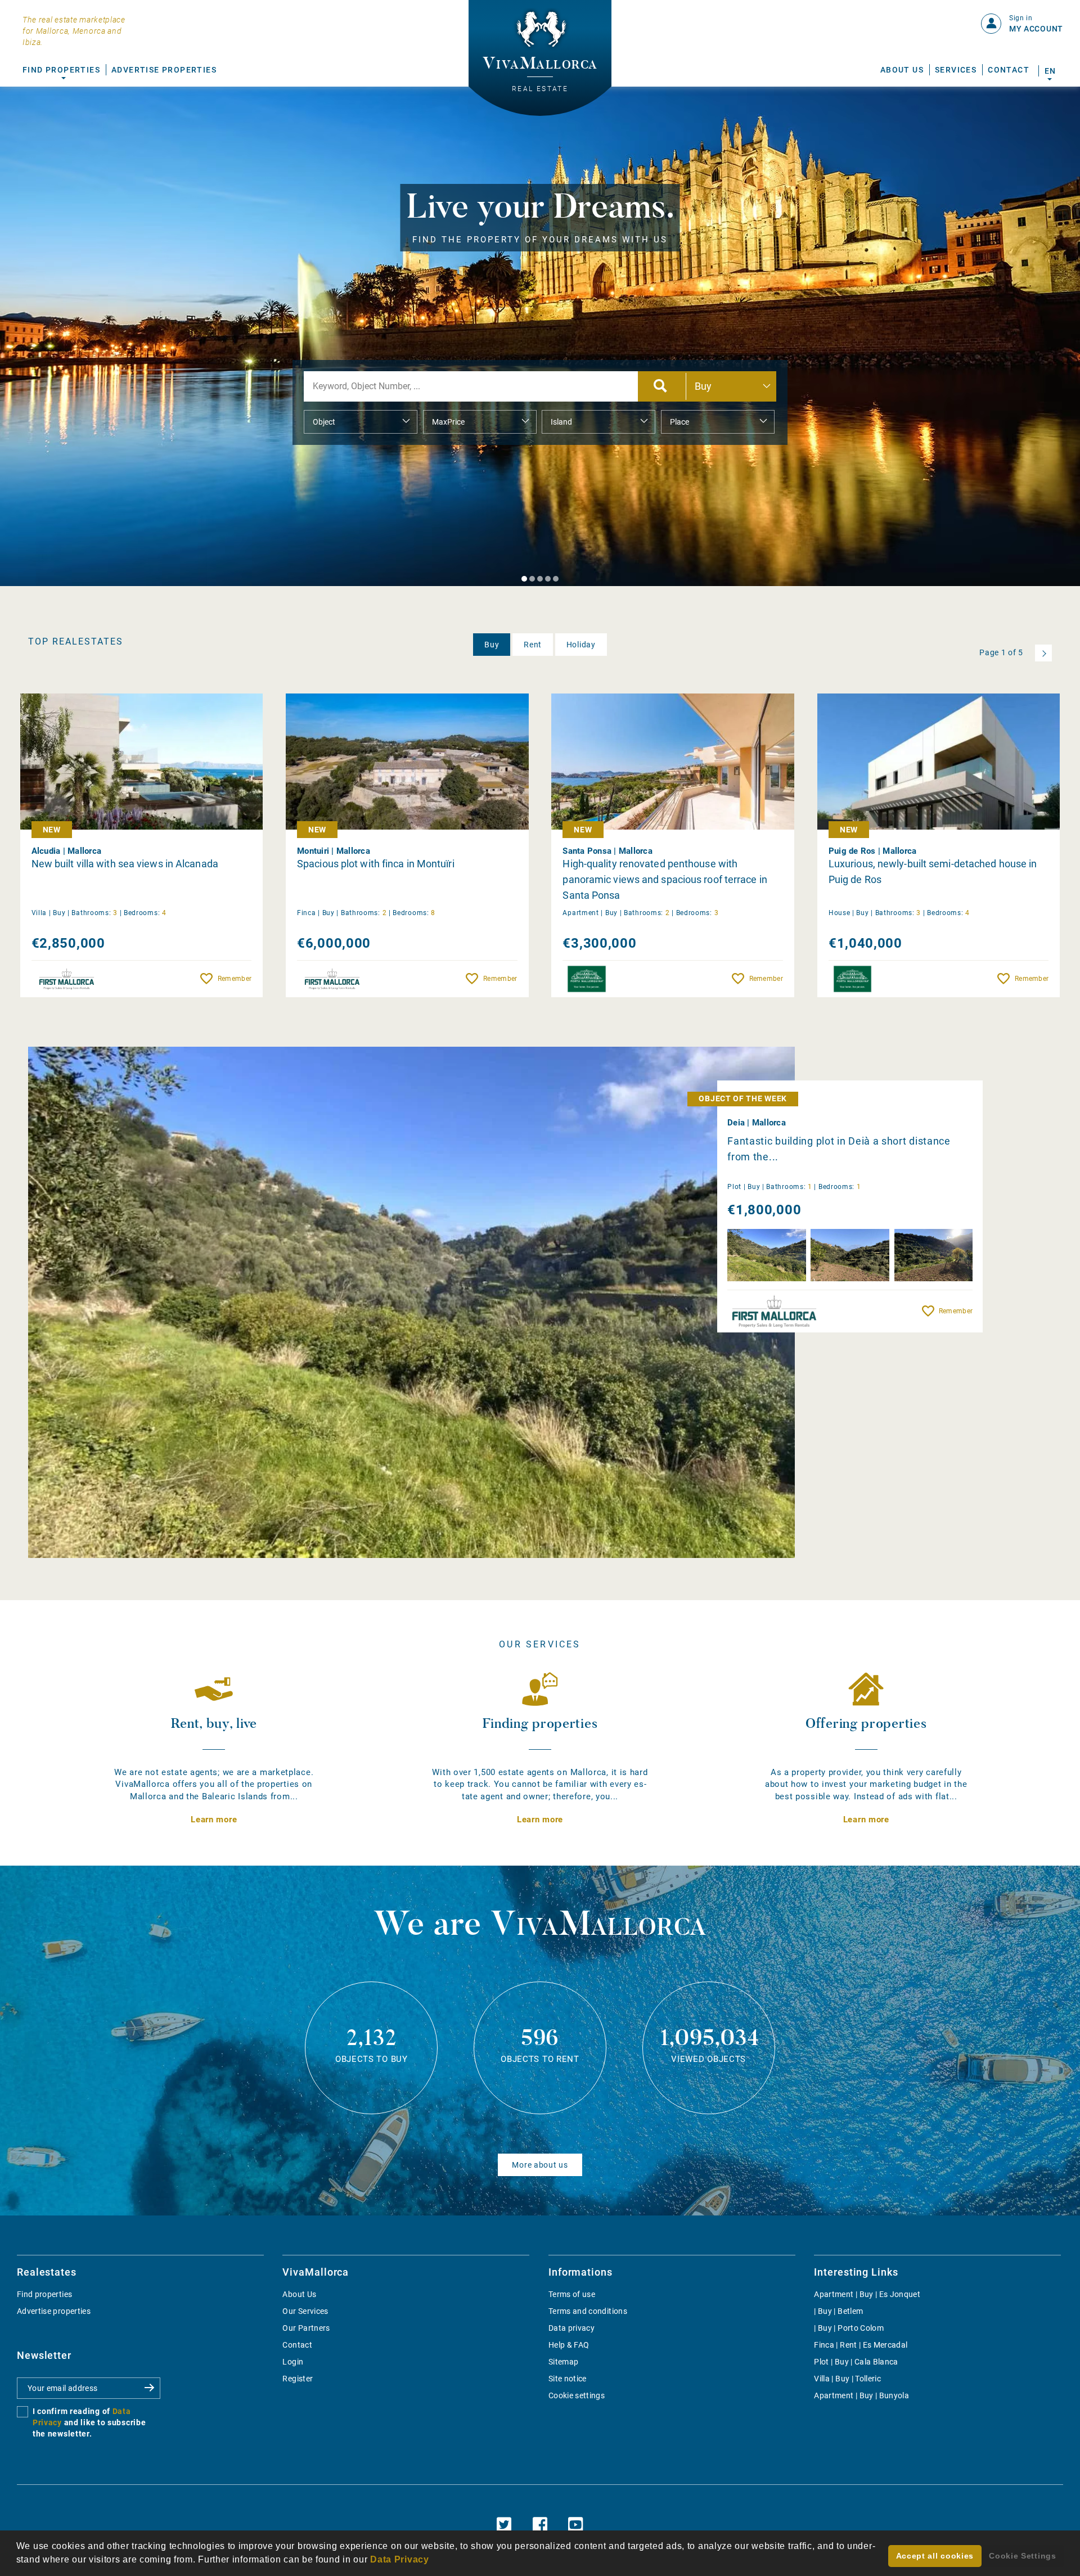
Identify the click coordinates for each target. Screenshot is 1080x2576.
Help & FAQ (569, 2345)
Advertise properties (54, 2311)
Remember (235, 979)
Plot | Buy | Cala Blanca (856, 2362)
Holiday (581, 645)
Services (956, 70)
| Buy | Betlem (838, 2311)
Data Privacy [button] (399, 2559)
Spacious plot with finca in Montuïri (376, 864)
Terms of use (572, 2294)
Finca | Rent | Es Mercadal (861, 2345)
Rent (533, 645)
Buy (492, 645)
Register (298, 2379)
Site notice (568, 2379)
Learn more (214, 1820)
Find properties (44, 2294)
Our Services (305, 2311)
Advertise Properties (164, 70)
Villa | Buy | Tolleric (847, 2379)
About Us (902, 70)
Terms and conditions (588, 2311)
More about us (540, 2165)
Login (293, 2362)
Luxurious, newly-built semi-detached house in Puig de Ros (933, 872)
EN (1050, 71)
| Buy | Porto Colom (849, 2328)
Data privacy (571, 2328)
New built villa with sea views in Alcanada (125, 864)
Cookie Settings (1023, 2556)
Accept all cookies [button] (935, 2556)
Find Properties (61, 70)
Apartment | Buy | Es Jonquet (867, 2294)
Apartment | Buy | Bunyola (861, 2395)
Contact (1009, 70)
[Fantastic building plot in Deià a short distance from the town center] (411, 1302)
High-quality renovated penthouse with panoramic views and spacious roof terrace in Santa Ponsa (665, 879)
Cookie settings (577, 2395)
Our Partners (306, 2328)
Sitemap (563, 2362)
